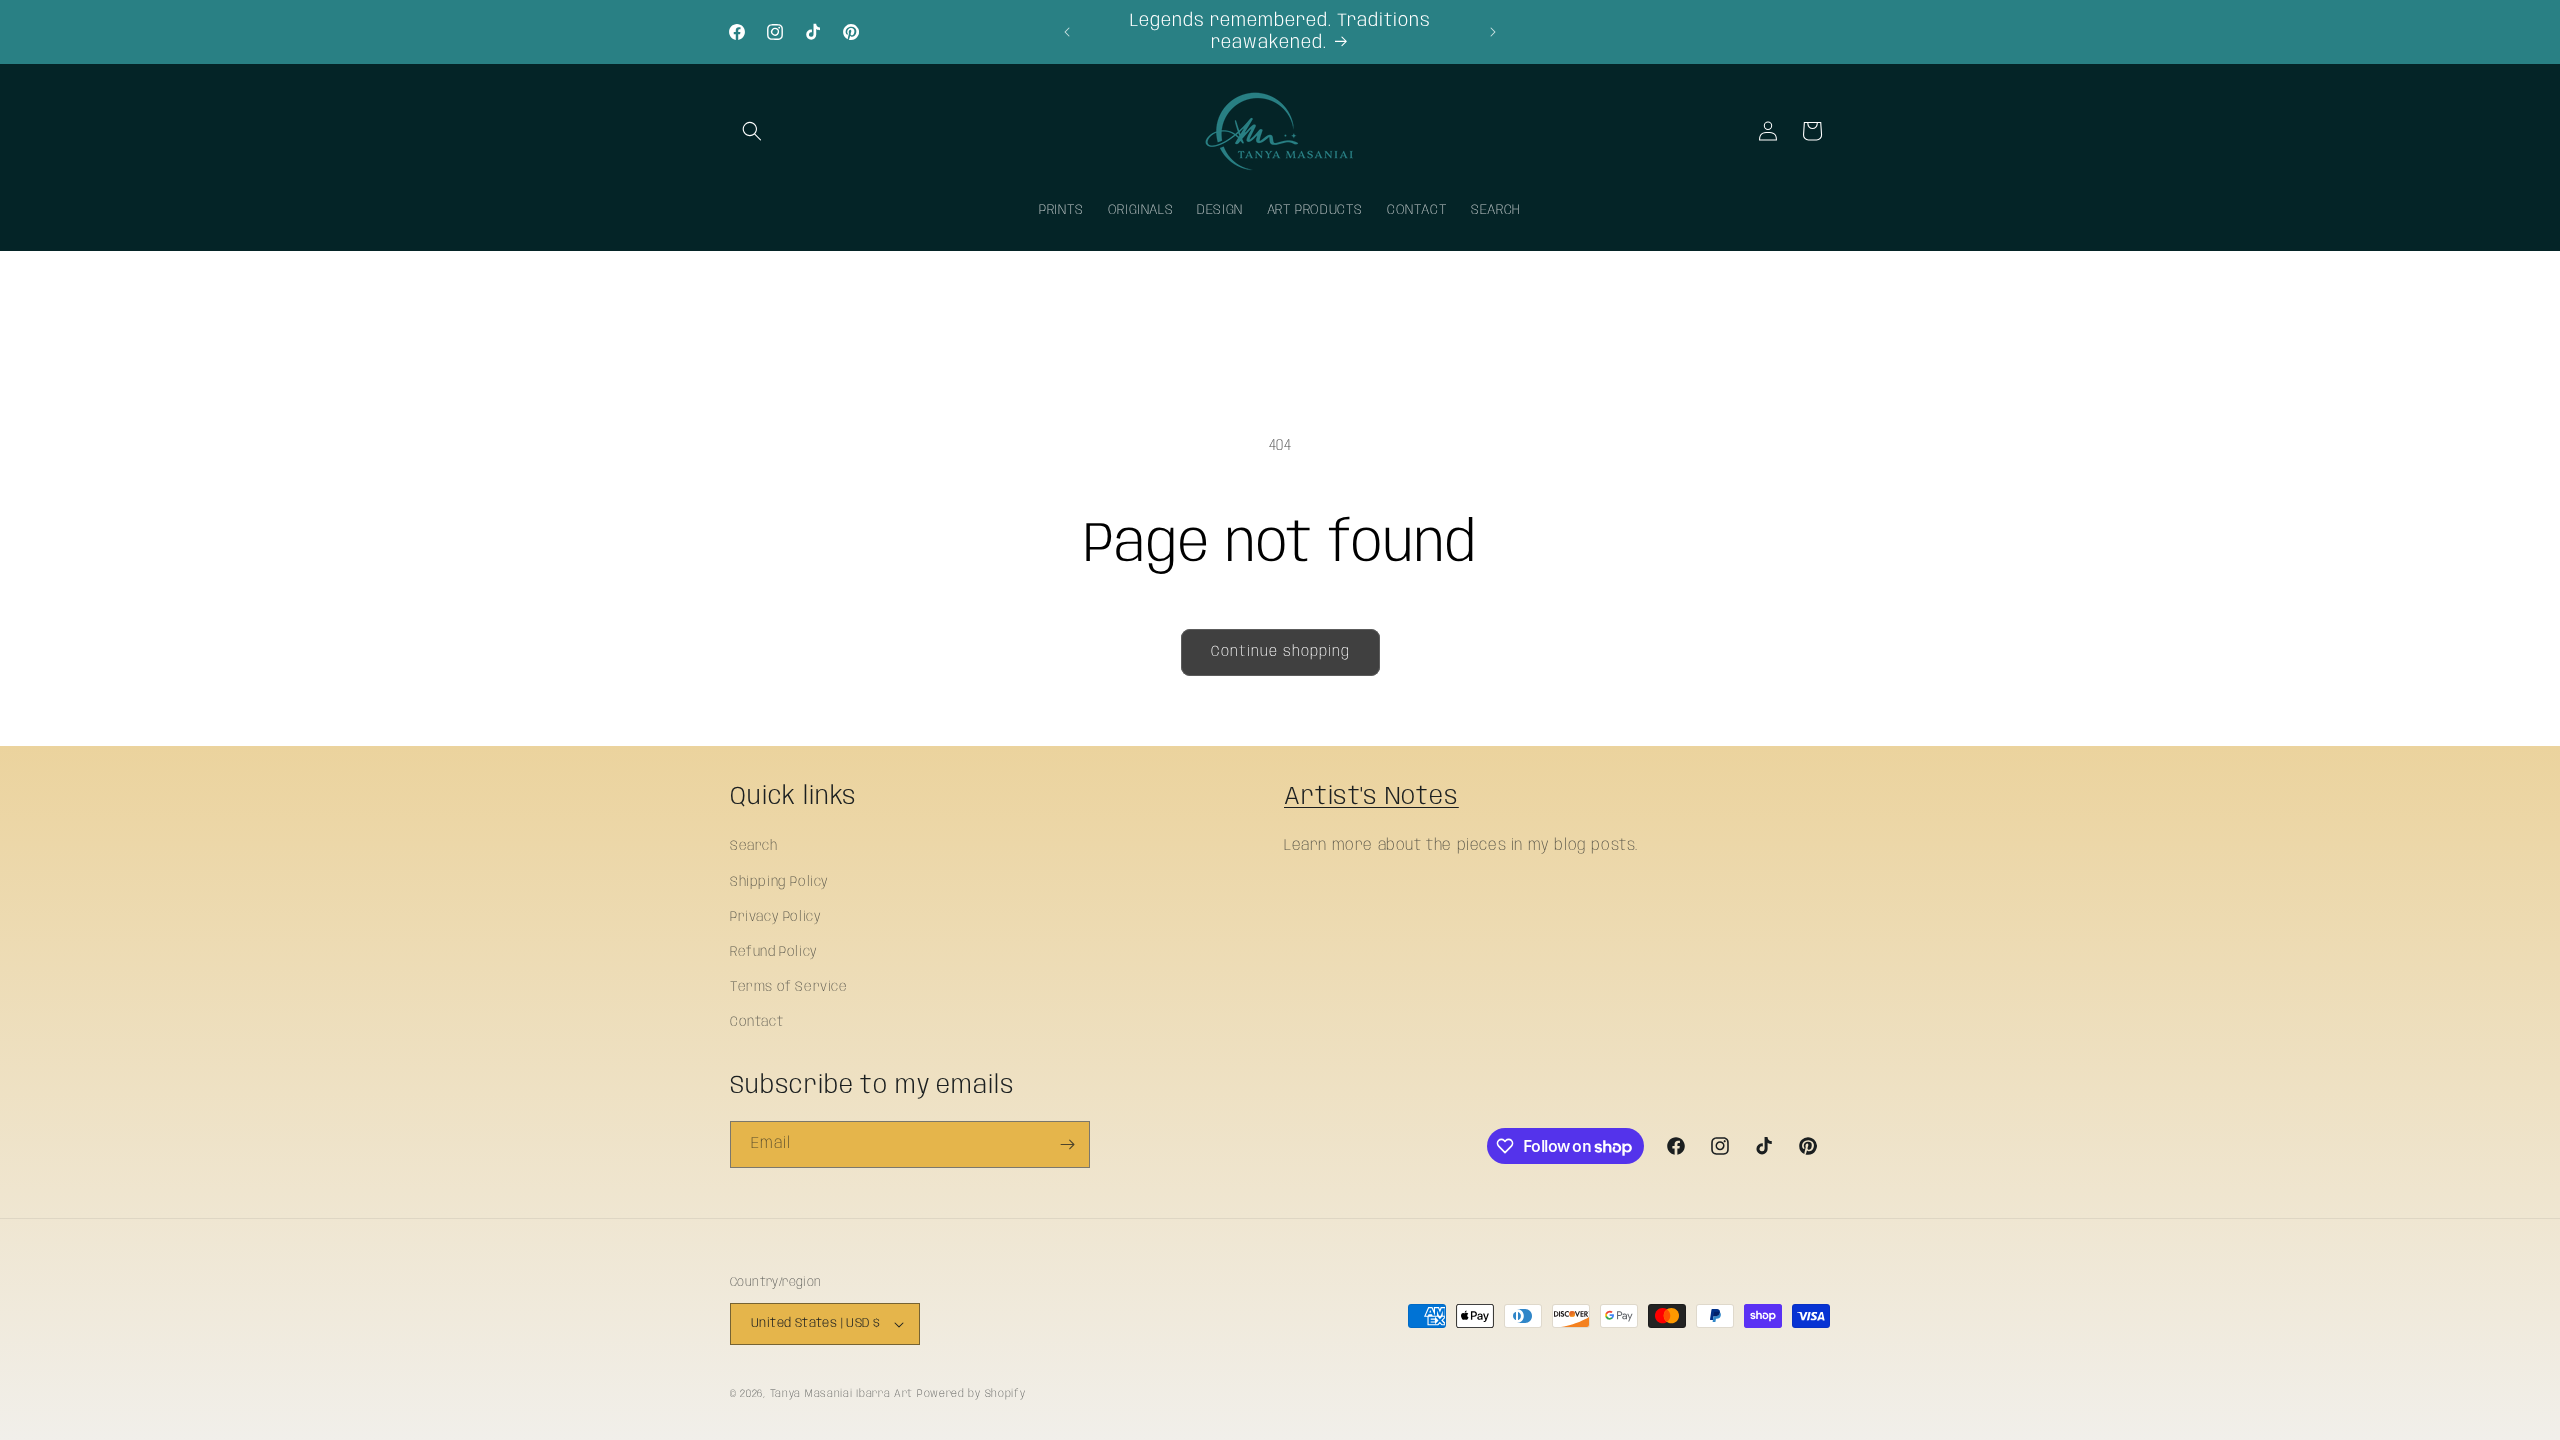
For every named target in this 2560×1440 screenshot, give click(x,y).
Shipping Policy (779, 882)
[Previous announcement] (1067, 32)
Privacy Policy (775, 917)
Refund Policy (774, 952)
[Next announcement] (1493, 32)
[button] (752, 131)
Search (754, 846)
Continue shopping (1280, 652)
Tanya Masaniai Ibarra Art (842, 1394)
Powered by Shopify (971, 1394)
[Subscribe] (1067, 1144)
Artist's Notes (1371, 797)
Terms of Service (789, 987)
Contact (756, 1022)
